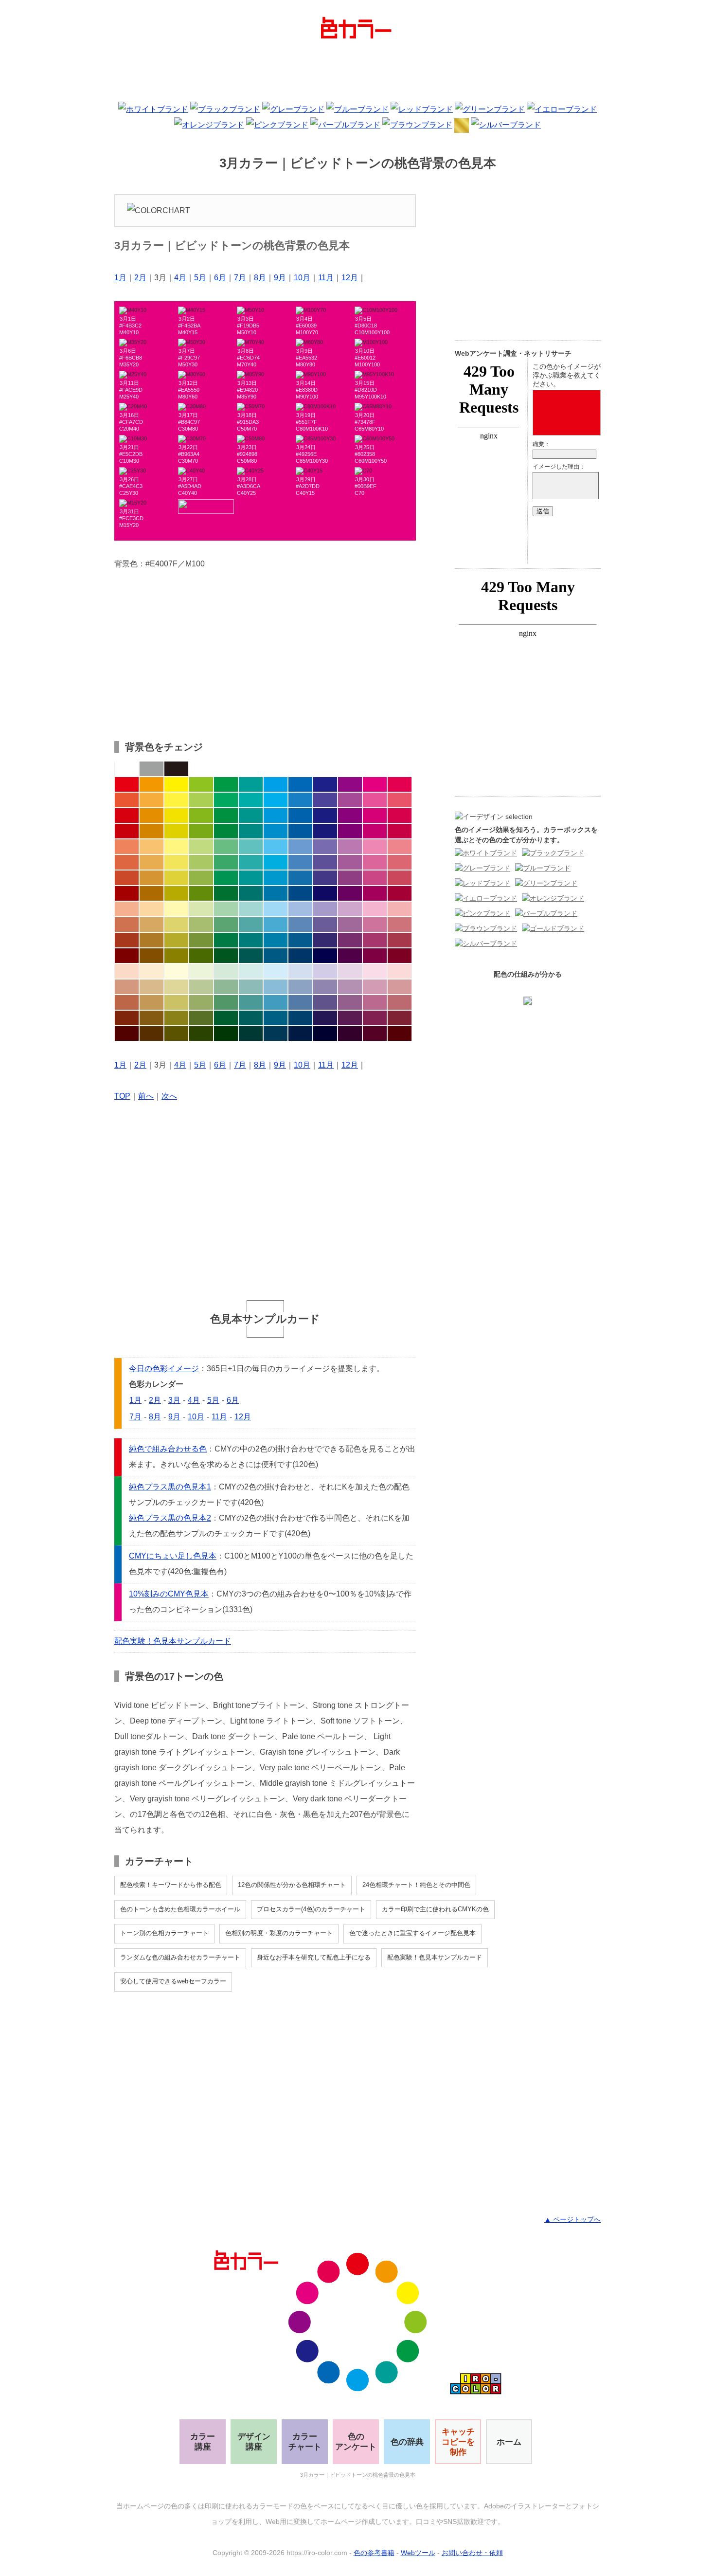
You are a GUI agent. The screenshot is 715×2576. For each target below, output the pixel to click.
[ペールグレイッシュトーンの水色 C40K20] (276, 987)
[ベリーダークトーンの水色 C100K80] (276, 1034)
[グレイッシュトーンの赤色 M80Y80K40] (127, 940)
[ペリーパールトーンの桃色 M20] (375, 971)
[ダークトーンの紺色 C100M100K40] (325, 893)
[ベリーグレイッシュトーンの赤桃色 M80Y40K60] (400, 1018)
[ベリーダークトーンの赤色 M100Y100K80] (127, 1034)
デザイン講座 (254, 2442)
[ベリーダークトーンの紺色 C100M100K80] (325, 1034)
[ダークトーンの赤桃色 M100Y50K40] (400, 893)
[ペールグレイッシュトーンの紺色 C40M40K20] (325, 987)
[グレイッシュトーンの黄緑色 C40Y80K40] (201, 940)
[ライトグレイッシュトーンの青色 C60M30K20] (300, 925)
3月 (174, 1400)
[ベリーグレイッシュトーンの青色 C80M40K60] (300, 1018)
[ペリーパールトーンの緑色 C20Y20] (226, 971)
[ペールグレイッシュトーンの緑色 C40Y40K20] (226, 987)
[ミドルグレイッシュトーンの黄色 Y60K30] (176, 1002)
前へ (146, 1096)
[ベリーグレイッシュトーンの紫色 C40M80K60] (350, 1018)
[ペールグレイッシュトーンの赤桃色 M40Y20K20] (400, 987)
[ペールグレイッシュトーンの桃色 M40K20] (375, 987)
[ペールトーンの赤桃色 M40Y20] (400, 909)
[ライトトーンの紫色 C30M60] (350, 847)
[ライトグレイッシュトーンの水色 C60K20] (276, 925)
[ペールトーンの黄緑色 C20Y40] (201, 909)
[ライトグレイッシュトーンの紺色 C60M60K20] (325, 925)
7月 (240, 278)
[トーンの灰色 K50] (152, 769)
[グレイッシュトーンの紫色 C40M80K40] (350, 940)
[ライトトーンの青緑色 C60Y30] (251, 847)
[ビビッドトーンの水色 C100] (276, 784)
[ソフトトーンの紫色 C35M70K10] (350, 862)
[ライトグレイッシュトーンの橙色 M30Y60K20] (152, 925)
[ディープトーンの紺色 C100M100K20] (325, 831)
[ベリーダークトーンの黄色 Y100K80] (176, 1034)
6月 (220, 278)
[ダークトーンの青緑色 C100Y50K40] (251, 893)
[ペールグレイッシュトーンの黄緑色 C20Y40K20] (201, 987)
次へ (169, 1096)
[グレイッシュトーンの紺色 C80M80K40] (325, 940)
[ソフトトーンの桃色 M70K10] (375, 862)
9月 (280, 278)
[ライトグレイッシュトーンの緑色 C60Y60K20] (226, 925)
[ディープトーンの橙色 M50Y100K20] (152, 831)
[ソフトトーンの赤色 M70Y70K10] (127, 862)
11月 (326, 278)
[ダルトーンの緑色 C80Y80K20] (226, 878)
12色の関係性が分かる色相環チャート (292, 1885)
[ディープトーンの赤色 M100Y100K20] (127, 831)
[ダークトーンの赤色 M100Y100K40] (127, 893)
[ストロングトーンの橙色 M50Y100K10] (152, 816)
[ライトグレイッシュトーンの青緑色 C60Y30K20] (251, 925)
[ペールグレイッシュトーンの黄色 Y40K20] (176, 987)
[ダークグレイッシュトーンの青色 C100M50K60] (300, 956)
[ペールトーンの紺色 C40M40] (325, 909)
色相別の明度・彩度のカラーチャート (279, 1933)
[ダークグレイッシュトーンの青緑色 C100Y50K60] (251, 956)
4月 (180, 278)
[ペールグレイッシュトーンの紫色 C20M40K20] (350, 987)
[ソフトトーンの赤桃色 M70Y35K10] (400, 862)
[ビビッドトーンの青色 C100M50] (300, 784)
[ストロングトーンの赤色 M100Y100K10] (127, 816)
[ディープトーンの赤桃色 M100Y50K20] (400, 831)
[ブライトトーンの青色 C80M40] (300, 800)
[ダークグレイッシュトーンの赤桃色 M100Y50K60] (400, 956)
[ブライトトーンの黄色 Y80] (176, 800)
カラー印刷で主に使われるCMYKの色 (435, 1909)
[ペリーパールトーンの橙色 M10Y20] (152, 971)
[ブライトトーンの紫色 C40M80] (350, 800)
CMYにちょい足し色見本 (173, 1556)
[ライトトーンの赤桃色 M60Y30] (400, 847)
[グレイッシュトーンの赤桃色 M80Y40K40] (400, 940)
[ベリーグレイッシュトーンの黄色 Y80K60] (176, 1018)
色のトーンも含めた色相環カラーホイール (180, 1909)
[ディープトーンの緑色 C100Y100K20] (226, 831)
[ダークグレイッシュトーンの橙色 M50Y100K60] (152, 956)
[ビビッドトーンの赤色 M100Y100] (127, 784)
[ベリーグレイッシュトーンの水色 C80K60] (276, 1018)
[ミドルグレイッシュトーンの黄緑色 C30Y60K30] (201, 1002)
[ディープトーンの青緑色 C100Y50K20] (251, 831)
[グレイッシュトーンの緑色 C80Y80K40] (226, 940)
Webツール (418, 2553)
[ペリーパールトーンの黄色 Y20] (176, 971)
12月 (350, 278)
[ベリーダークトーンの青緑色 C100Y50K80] (251, 1034)
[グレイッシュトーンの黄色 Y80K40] (176, 940)
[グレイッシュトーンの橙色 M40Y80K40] (152, 940)
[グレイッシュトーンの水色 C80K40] (276, 940)
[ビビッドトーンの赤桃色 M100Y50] (400, 784)
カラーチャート (305, 2442)
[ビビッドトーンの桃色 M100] (375, 784)
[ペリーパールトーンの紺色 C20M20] (325, 971)
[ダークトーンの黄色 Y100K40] (176, 893)
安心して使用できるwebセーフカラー (173, 1981)
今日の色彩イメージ (164, 1369)
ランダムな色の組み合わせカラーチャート (180, 1957)
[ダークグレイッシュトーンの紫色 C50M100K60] (350, 956)
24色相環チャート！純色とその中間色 (416, 1885)
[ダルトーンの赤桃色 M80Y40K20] (400, 878)
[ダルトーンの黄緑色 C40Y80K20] (201, 878)
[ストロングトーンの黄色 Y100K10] (176, 816)
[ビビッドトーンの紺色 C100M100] (325, 784)
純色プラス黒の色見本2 (170, 1518)
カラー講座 (203, 2442)
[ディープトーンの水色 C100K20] (276, 831)
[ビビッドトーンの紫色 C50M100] (350, 784)
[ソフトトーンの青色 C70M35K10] (300, 862)
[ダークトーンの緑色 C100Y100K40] (226, 893)
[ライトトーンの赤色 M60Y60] (127, 847)
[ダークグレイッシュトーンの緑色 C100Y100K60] (226, 956)
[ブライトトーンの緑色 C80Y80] (226, 800)
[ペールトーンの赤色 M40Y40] (127, 909)
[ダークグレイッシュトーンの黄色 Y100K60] (176, 956)
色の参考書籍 (374, 2553)
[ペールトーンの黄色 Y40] (176, 909)
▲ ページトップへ (572, 2219)
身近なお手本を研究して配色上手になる (314, 1957)
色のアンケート (356, 2442)
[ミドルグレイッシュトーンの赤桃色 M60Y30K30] (400, 1002)
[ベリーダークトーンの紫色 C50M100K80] (350, 1034)
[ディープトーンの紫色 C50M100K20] (350, 831)
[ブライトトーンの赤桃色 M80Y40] (400, 800)
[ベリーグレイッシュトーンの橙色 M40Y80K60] (152, 1018)
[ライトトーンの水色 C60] (276, 847)
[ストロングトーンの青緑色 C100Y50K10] (251, 816)
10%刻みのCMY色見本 (169, 1594)
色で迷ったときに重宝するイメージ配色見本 (412, 1933)
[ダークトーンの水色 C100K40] (276, 893)
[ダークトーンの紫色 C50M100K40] (350, 893)
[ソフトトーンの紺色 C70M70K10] (325, 862)
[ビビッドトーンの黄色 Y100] (176, 784)
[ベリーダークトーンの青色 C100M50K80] (300, 1034)
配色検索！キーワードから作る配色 (171, 1885)
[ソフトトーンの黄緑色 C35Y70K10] (201, 862)
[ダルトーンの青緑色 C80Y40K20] (251, 878)
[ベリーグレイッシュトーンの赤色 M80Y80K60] (127, 1018)
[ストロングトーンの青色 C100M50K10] (300, 816)
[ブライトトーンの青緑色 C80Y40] (251, 800)
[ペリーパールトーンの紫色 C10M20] (350, 971)
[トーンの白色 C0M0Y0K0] (127, 769)
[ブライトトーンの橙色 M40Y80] (152, 800)
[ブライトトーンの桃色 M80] (375, 800)
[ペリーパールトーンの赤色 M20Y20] (127, 971)
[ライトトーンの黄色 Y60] (176, 847)
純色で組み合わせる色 (168, 1449)
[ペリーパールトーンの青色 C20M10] (300, 971)
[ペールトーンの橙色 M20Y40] (152, 909)
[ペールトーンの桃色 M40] (375, 909)
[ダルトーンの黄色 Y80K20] (176, 878)
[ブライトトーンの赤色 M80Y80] (127, 800)
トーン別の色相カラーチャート (164, 1933)
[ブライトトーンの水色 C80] (276, 800)
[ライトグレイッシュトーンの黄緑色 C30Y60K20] (201, 925)
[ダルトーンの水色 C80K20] (276, 878)
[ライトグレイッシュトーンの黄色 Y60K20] (176, 925)
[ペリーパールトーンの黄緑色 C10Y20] (201, 971)
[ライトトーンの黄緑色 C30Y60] (201, 847)
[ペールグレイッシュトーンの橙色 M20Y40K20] (152, 987)
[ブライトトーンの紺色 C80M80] (325, 800)
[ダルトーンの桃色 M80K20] (375, 878)
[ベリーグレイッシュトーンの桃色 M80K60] (375, 1018)
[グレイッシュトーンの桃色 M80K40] (375, 940)
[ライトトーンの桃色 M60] (375, 847)
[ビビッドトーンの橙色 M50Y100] (152, 784)
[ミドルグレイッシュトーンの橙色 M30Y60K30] (152, 1002)
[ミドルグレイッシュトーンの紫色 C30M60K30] (350, 1002)
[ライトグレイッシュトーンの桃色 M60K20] (375, 925)
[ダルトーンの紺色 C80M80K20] (325, 878)
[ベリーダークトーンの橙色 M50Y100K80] (152, 1034)
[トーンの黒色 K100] (176, 769)
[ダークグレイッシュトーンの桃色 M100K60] (375, 956)
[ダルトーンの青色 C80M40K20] (300, 878)
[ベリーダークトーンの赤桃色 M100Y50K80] (400, 1034)
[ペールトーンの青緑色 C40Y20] (251, 909)
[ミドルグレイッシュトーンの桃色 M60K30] (375, 1002)
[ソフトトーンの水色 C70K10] (276, 862)
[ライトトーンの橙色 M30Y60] (152, 847)
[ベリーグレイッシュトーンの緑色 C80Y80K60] (226, 1018)
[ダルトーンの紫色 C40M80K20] (350, 878)
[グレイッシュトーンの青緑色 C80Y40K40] (251, 940)
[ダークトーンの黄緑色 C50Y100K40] (201, 893)
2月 (140, 278)
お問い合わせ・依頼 (472, 2553)
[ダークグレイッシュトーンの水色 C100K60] (276, 956)
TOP (122, 1096)
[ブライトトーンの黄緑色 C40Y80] (201, 800)
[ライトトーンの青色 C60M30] (300, 847)
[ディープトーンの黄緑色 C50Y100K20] (201, 831)
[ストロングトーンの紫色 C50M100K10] (350, 816)
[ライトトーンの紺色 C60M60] (325, 847)
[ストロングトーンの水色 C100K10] (276, 816)
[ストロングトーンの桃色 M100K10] (375, 816)
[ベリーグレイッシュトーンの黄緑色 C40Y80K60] (201, 1018)
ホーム (509, 2442)
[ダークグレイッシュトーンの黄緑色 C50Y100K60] (201, 956)
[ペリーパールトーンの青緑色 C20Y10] (251, 971)
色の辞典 (407, 2442)
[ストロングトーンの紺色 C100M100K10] (325, 816)
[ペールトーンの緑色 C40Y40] (226, 909)
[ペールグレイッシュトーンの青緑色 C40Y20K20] (251, 987)
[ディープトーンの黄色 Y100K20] (176, 831)
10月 (302, 278)
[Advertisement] (357, 73)
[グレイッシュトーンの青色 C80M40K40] (300, 940)
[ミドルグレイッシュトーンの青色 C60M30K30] (300, 1002)
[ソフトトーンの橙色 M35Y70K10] (152, 862)
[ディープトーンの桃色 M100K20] (375, 831)
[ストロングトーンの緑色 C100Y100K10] (226, 816)
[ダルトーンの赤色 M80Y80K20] (127, 878)
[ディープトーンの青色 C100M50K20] (300, 831)
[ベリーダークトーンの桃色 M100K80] (375, 1034)
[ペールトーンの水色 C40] (276, 909)
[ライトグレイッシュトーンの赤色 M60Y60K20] (127, 925)
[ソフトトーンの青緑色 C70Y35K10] (251, 862)
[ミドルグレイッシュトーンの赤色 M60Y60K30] (127, 1002)
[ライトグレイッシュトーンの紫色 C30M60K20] (350, 925)
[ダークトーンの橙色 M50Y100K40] (152, 893)
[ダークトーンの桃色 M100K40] (375, 893)
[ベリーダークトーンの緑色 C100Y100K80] (226, 1034)
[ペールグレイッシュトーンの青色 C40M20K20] (300, 987)
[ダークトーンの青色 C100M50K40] (300, 893)
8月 (260, 278)
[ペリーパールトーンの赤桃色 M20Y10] (400, 971)
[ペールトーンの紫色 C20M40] (350, 909)
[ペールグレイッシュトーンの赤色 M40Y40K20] (127, 987)
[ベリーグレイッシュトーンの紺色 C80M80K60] (325, 1018)
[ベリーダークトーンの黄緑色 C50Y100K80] (201, 1034)
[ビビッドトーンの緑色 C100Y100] (226, 784)
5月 (200, 278)
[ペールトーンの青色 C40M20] (300, 909)
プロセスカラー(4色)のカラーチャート (311, 1909)
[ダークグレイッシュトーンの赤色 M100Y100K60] (127, 956)
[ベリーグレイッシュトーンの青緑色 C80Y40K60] (251, 1018)
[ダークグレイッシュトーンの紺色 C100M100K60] (325, 956)
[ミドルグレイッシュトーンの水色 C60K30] (276, 1002)
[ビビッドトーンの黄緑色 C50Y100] (201, 784)
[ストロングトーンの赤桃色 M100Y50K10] (400, 816)
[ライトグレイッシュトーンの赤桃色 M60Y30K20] (400, 925)
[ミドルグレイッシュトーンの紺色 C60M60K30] (325, 1002)
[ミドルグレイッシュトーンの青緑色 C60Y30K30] (251, 1002)
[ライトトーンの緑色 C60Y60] (226, 847)
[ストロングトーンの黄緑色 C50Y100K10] (201, 816)
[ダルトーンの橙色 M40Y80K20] (152, 878)
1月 (120, 278)
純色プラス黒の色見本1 (170, 1487)
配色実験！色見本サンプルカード (173, 1641)
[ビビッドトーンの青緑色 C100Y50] (251, 784)
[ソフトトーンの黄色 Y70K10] (176, 862)
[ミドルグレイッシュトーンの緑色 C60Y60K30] (226, 1002)
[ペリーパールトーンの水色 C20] (276, 971)
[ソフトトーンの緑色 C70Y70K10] (226, 862)
